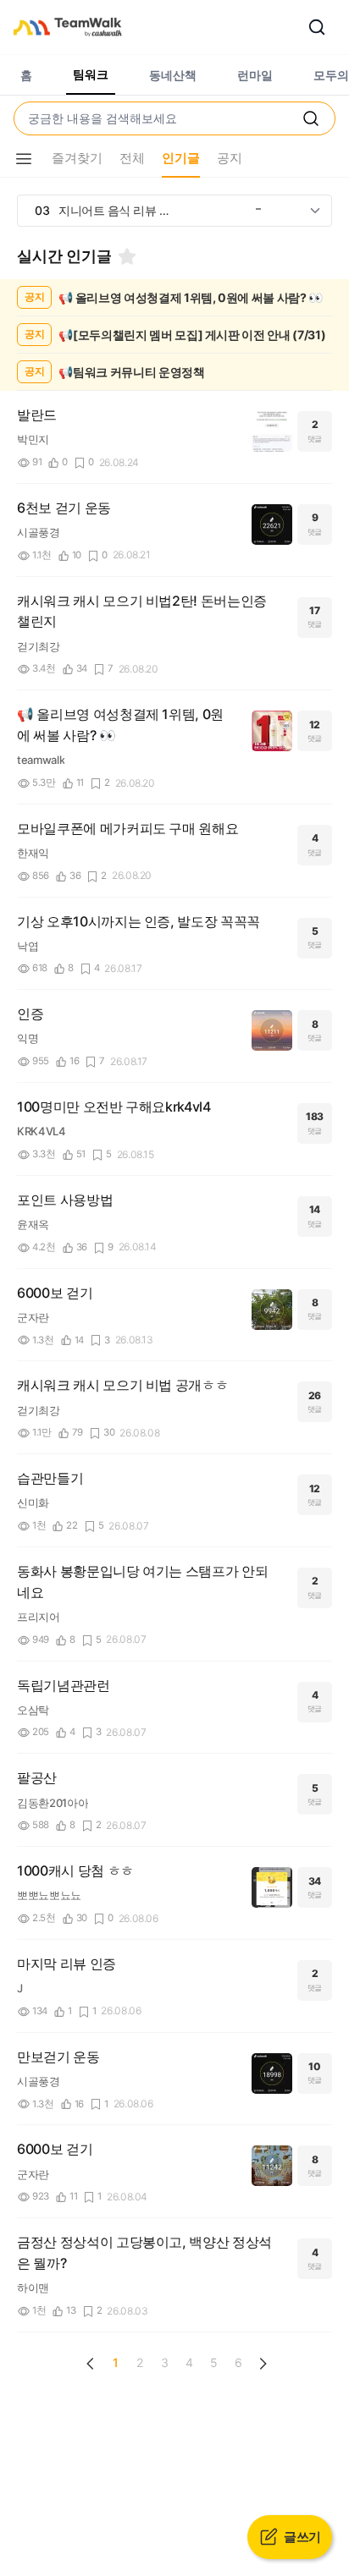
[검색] (317, 27)
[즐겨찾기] (127, 256)
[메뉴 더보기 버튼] (24, 159)
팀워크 (91, 74)
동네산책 (173, 75)
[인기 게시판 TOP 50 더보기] (315, 211)
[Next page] (263, 2364)
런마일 (255, 75)
